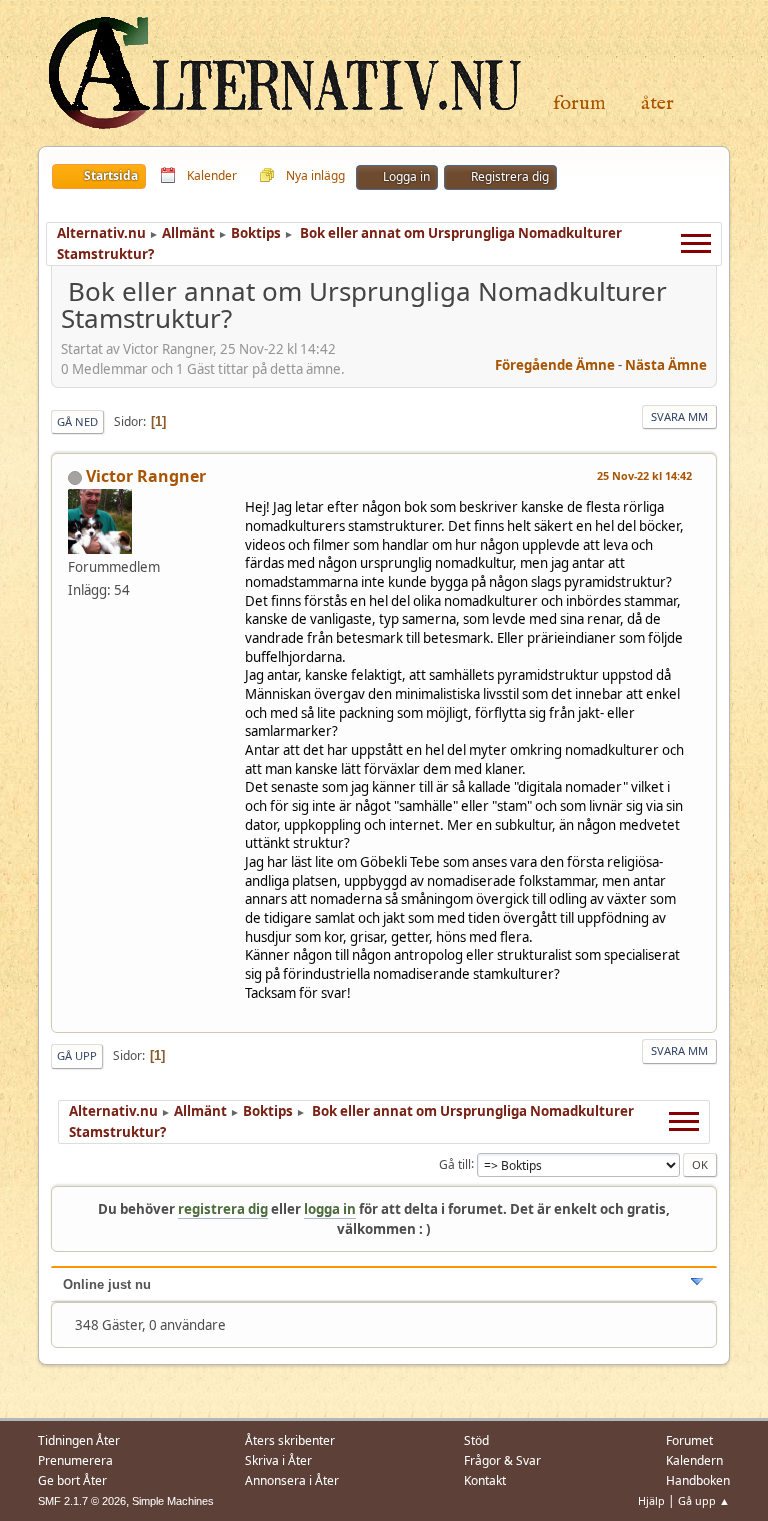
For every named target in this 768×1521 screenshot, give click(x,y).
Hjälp (651, 1500)
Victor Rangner (146, 476)
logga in (330, 1209)
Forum (579, 103)
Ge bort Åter (72, 1480)
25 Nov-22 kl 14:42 (644, 475)
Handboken (698, 1480)
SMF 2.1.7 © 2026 (82, 1501)
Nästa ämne (666, 365)
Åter (657, 103)
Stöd (476, 1440)
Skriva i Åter (278, 1460)
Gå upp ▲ (704, 1500)
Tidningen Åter (79, 1440)
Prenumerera (75, 1460)
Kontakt (485, 1480)
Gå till (455, 1163)
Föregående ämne (555, 365)
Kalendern (694, 1460)
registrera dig (223, 1209)
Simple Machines (173, 1501)
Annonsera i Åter (292, 1480)
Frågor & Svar (502, 1460)
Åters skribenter (290, 1440)
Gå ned (77, 421)
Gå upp (77, 1055)
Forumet (689, 1440)
